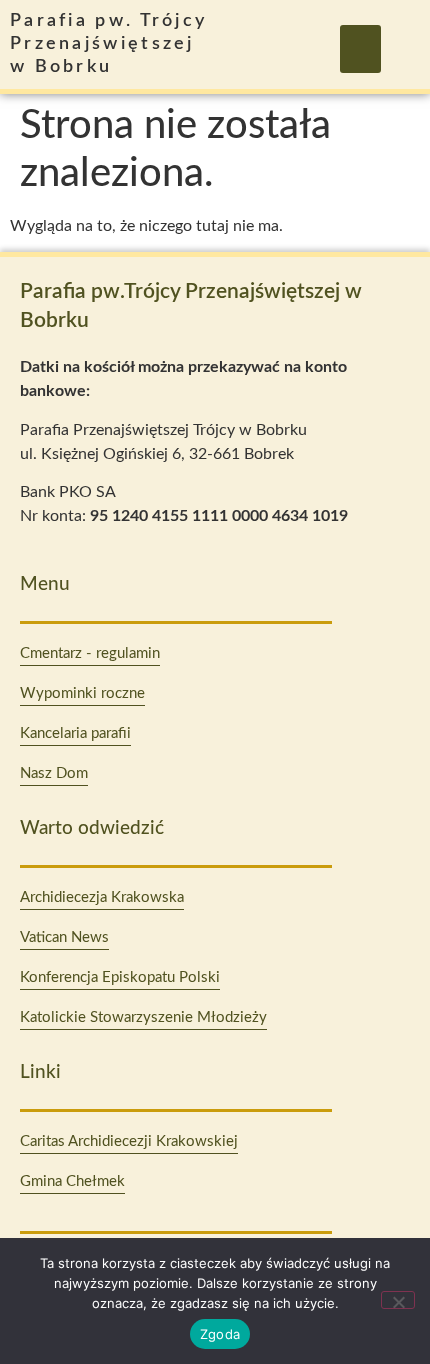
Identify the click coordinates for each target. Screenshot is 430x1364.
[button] (360, 49)
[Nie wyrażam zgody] (398, 1300)
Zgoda (220, 1334)
